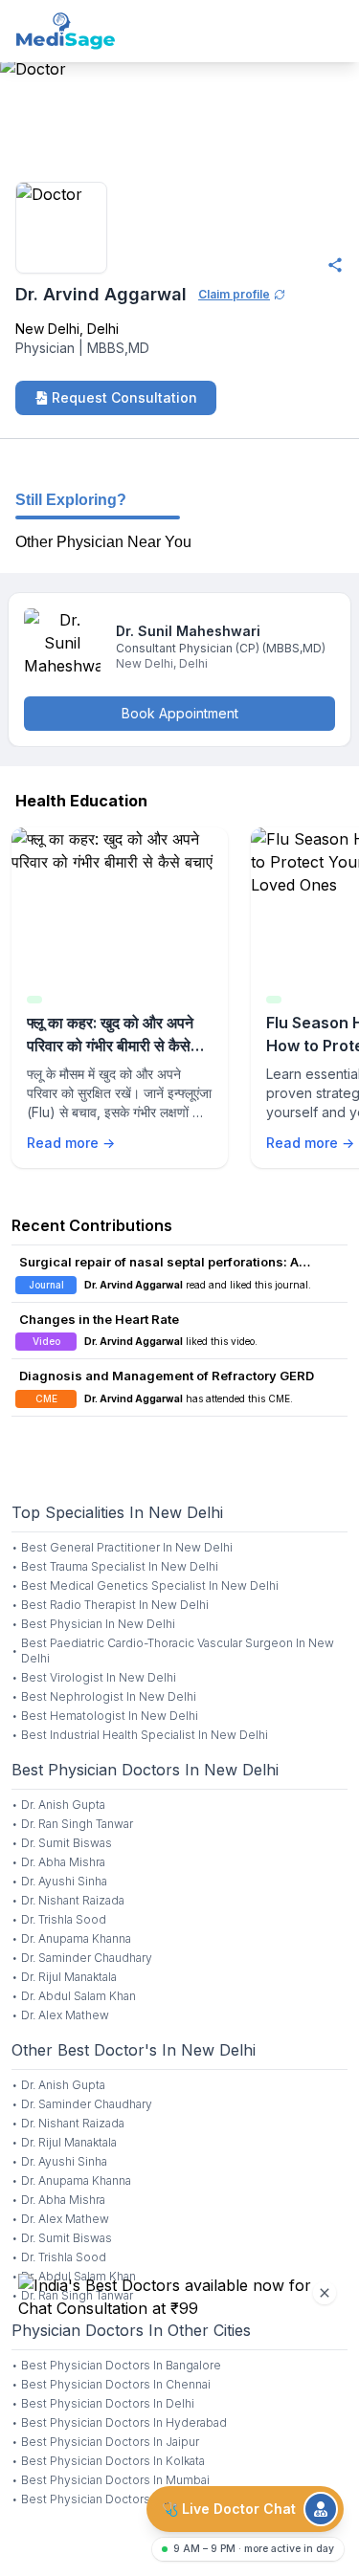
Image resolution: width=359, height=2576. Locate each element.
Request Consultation (124, 397)
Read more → (71, 1143)
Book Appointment (180, 713)
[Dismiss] (325, 2293)
